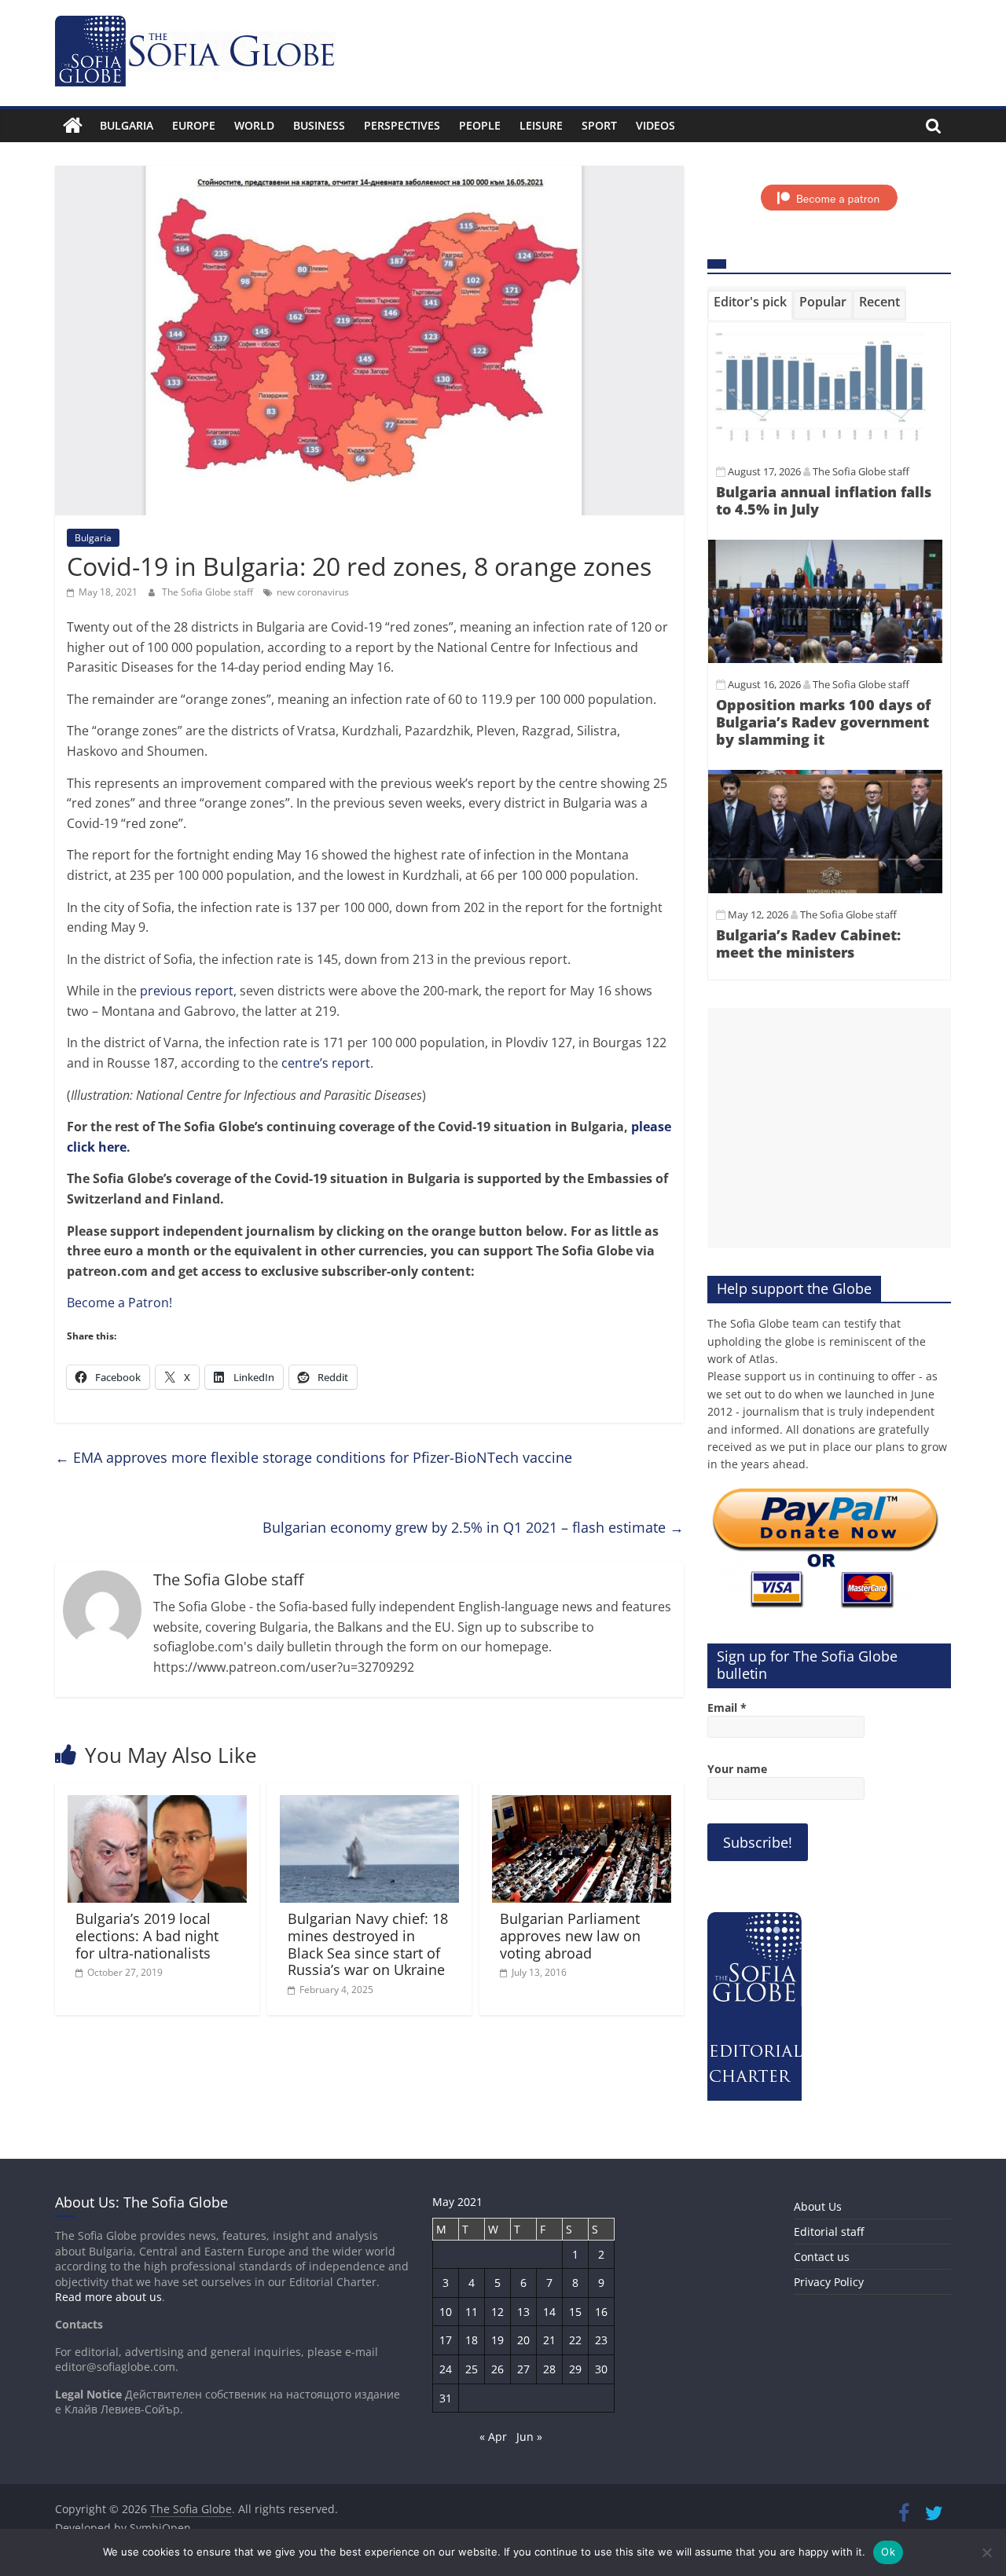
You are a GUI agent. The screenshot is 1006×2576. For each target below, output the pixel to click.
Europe (194, 125)
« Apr (493, 2437)
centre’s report (326, 1063)
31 (446, 2398)
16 (601, 2312)
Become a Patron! (119, 1303)
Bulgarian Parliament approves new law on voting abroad (570, 1935)
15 (575, 2312)
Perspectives (402, 125)
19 (497, 2340)
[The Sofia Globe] (73, 126)
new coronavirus (313, 592)
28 (549, 2369)
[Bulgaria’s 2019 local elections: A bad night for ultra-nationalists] (157, 1805)
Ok (888, 2552)
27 (523, 2369)
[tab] (750, 305)
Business (319, 125)
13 (523, 2312)
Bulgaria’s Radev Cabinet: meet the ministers (808, 944)
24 (446, 2369)
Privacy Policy (829, 2282)
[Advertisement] (829, 1128)
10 (446, 2312)
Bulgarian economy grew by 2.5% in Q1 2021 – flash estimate (473, 1527)
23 (601, 2340)
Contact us (822, 2257)
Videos (655, 125)
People (480, 125)
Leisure (541, 125)
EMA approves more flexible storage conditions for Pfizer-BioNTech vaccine (314, 1457)
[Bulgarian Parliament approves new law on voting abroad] (582, 1805)
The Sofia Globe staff (209, 592)
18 (472, 2340)
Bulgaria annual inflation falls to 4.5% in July (824, 500)
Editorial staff (829, 2232)
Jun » (529, 2437)
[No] (986, 2552)
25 (472, 2369)
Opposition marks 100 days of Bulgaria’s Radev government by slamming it (823, 722)
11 (472, 2312)
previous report (187, 991)
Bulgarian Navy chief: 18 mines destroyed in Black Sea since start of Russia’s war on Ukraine (368, 1944)
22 (575, 2340)
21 (549, 2340)
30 (601, 2369)
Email (727, 1708)
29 (575, 2369)
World (254, 125)
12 (497, 2312)
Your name (737, 1769)
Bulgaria (127, 125)
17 (446, 2340)
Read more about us (108, 2297)
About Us (818, 2206)
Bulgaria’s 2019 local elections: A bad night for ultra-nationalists (147, 1935)
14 (549, 2312)
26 (497, 2369)
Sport (599, 125)
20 (523, 2340)
